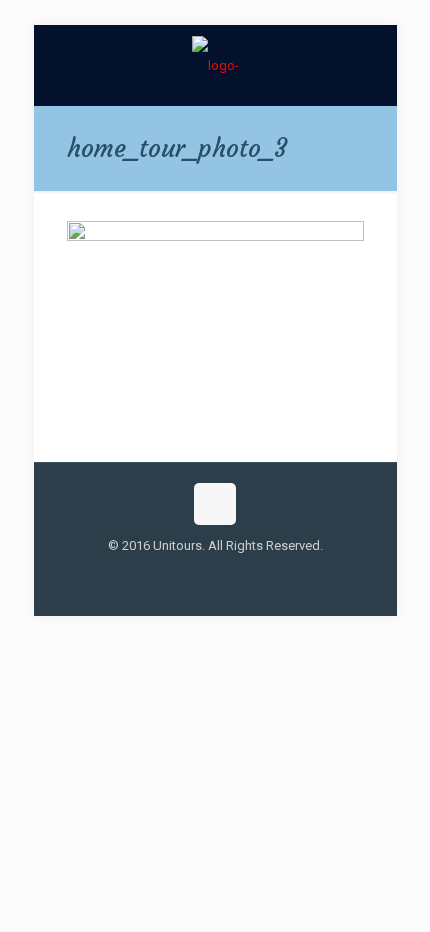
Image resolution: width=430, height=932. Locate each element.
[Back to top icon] (215, 504)
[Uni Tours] (215, 65)
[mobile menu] (370, 65)
